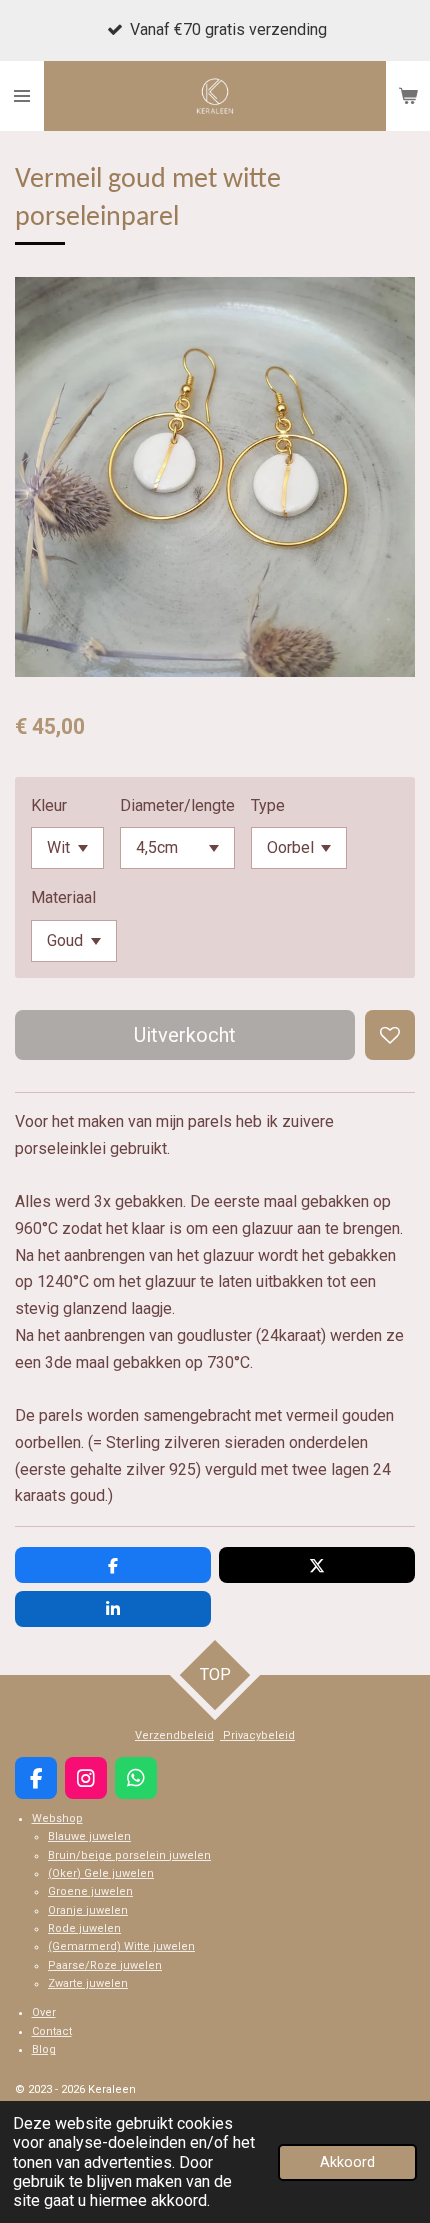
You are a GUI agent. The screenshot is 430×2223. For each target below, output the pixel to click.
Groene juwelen (90, 1891)
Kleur (49, 805)
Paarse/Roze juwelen (105, 1965)
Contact (52, 2031)
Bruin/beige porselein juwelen (129, 1855)
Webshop (57, 1818)
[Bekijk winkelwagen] (408, 96)
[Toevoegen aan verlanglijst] (390, 1035)
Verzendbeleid (174, 1735)
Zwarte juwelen (88, 1983)
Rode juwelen (84, 1928)
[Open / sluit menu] (22, 96)
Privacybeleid (257, 1735)
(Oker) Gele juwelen (101, 1873)
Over (44, 2012)
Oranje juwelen (88, 1910)
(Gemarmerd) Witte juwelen (121, 1946)
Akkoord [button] (347, 2162)
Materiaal (63, 897)
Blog (44, 2049)
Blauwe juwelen (89, 1836)
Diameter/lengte (177, 805)
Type (268, 805)
